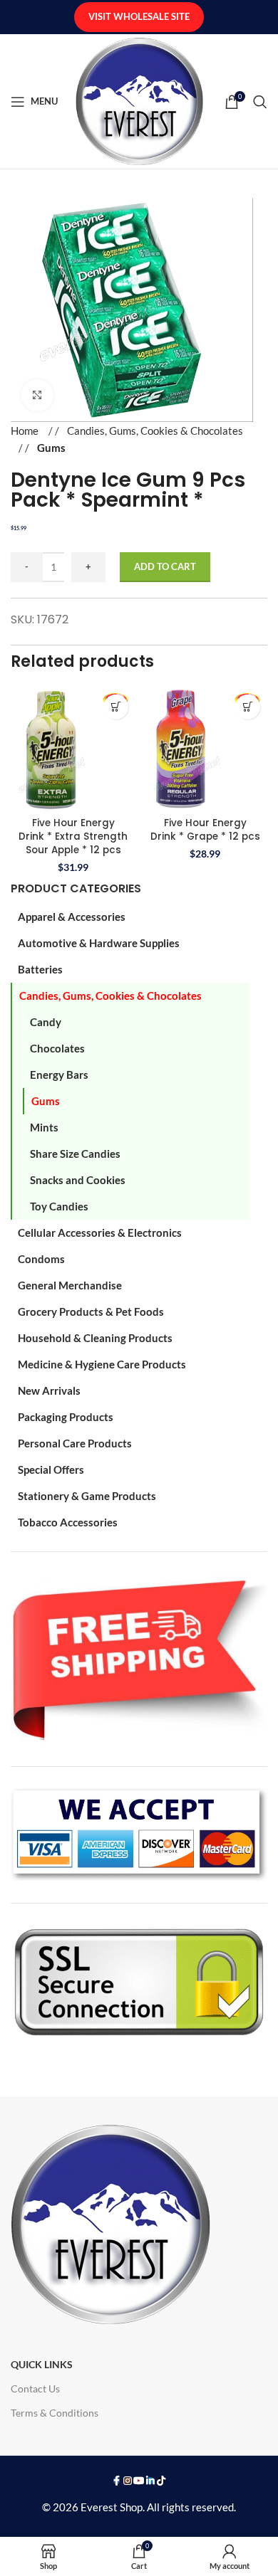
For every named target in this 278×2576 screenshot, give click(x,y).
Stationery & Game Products (87, 1496)
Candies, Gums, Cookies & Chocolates (110, 996)
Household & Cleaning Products (95, 1338)
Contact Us (35, 2388)
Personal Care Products (75, 1443)
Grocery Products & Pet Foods (91, 1311)
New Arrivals (49, 1390)
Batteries (40, 969)
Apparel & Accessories (72, 917)
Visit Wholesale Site (139, 16)
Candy (46, 1022)
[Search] (260, 102)
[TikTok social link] (162, 2481)
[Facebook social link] (117, 2481)
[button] (116, 707)
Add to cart (165, 566)
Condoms (41, 1259)
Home (26, 431)
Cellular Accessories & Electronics (100, 1232)
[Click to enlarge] (37, 395)
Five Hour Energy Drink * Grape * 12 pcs (205, 830)
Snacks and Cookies (78, 1180)
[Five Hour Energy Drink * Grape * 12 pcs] (205, 750)
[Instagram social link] (128, 2481)
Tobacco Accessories (68, 1522)
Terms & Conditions (55, 2413)
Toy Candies (59, 1206)
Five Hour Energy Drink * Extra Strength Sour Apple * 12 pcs (73, 836)
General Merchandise (70, 1285)
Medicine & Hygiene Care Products (102, 1364)
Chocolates (57, 1048)
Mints (44, 1127)
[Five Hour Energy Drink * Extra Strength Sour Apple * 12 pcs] (73, 750)
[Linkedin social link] (150, 2481)
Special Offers (51, 1469)
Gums (46, 1101)
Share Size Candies (75, 1154)
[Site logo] (139, 100)
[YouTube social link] (139, 2481)
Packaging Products (66, 1417)
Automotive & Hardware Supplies (99, 943)
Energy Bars (59, 1075)
